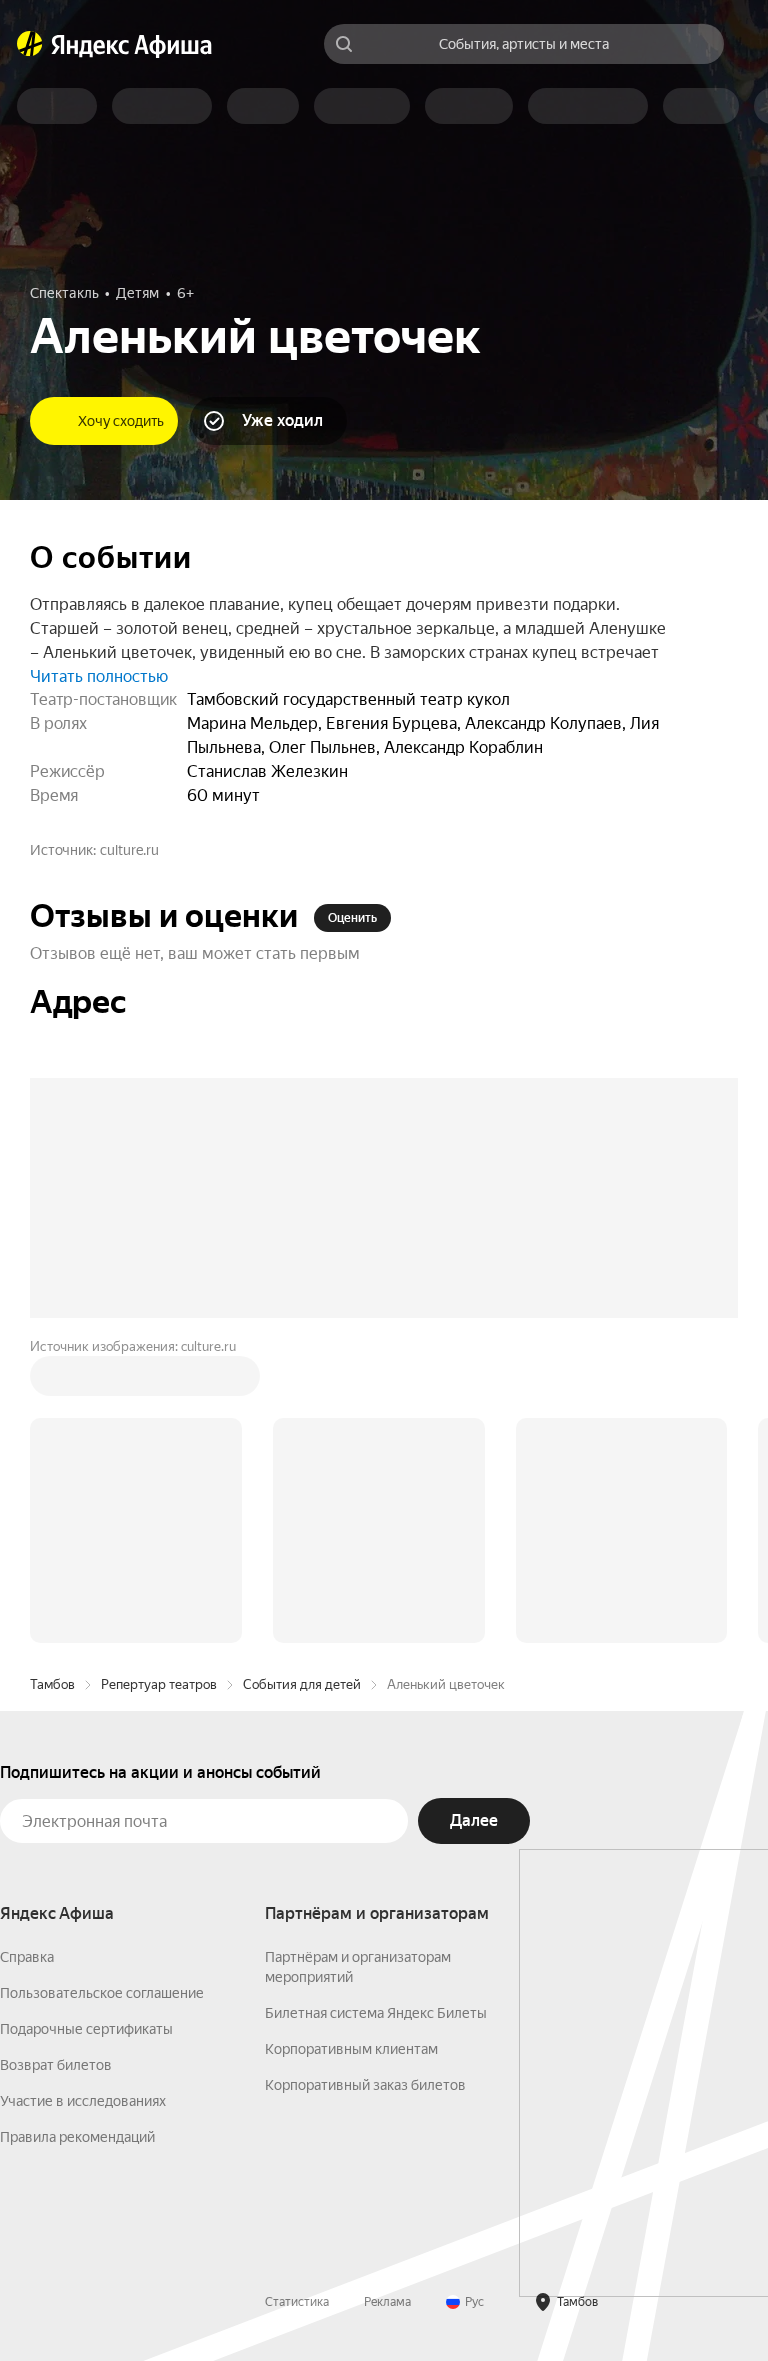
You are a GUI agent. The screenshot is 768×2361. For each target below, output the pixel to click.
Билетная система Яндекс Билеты (376, 1710)
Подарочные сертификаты (86, 1726)
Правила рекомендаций (77, 1834)
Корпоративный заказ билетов (365, 1782)
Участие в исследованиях (83, 1798)
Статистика (297, 1999)
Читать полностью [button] (99, 676)
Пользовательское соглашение (102, 1690)
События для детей (302, 1381)
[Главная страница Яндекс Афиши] (30, 44)
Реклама (387, 1999)
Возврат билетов (56, 1762)
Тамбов (52, 1381)
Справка (27, 1654)
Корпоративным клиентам (351, 1746)
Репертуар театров (159, 1381)
